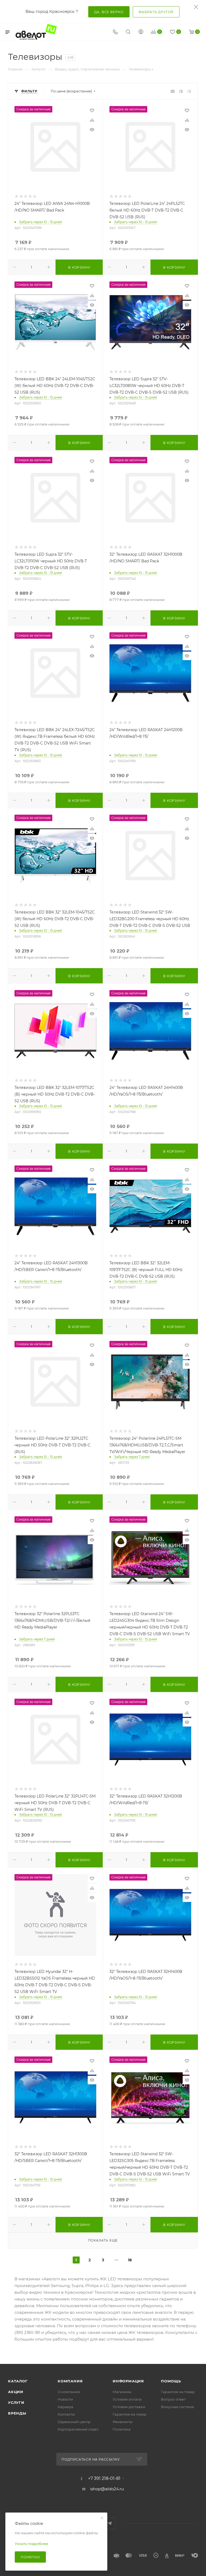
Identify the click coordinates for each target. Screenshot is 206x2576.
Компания (70, 2381)
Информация (128, 2381)
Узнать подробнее (31, 2544)
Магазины (122, 2392)
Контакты (66, 2414)
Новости (65, 2399)
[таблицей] (189, 91)
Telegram (110, 2523)
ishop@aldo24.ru (107, 2489)
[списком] (181, 91)
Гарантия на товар (130, 2414)
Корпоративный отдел (78, 2429)
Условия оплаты (127, 2399)
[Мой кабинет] (141, 32)
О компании (69, 2392)
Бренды (17, 2413)
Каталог (18, 2381)
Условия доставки (129, 2407)
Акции (16, 2392)
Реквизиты (123, 2422)
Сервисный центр (74, 2422)
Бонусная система (177, 2407)
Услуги (16, 2402)
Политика (122, 2429)
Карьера (65, 2407)
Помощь (171, 2381)
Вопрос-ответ (173, 2399)
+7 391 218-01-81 (104, 2479)
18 (130, 2260)
